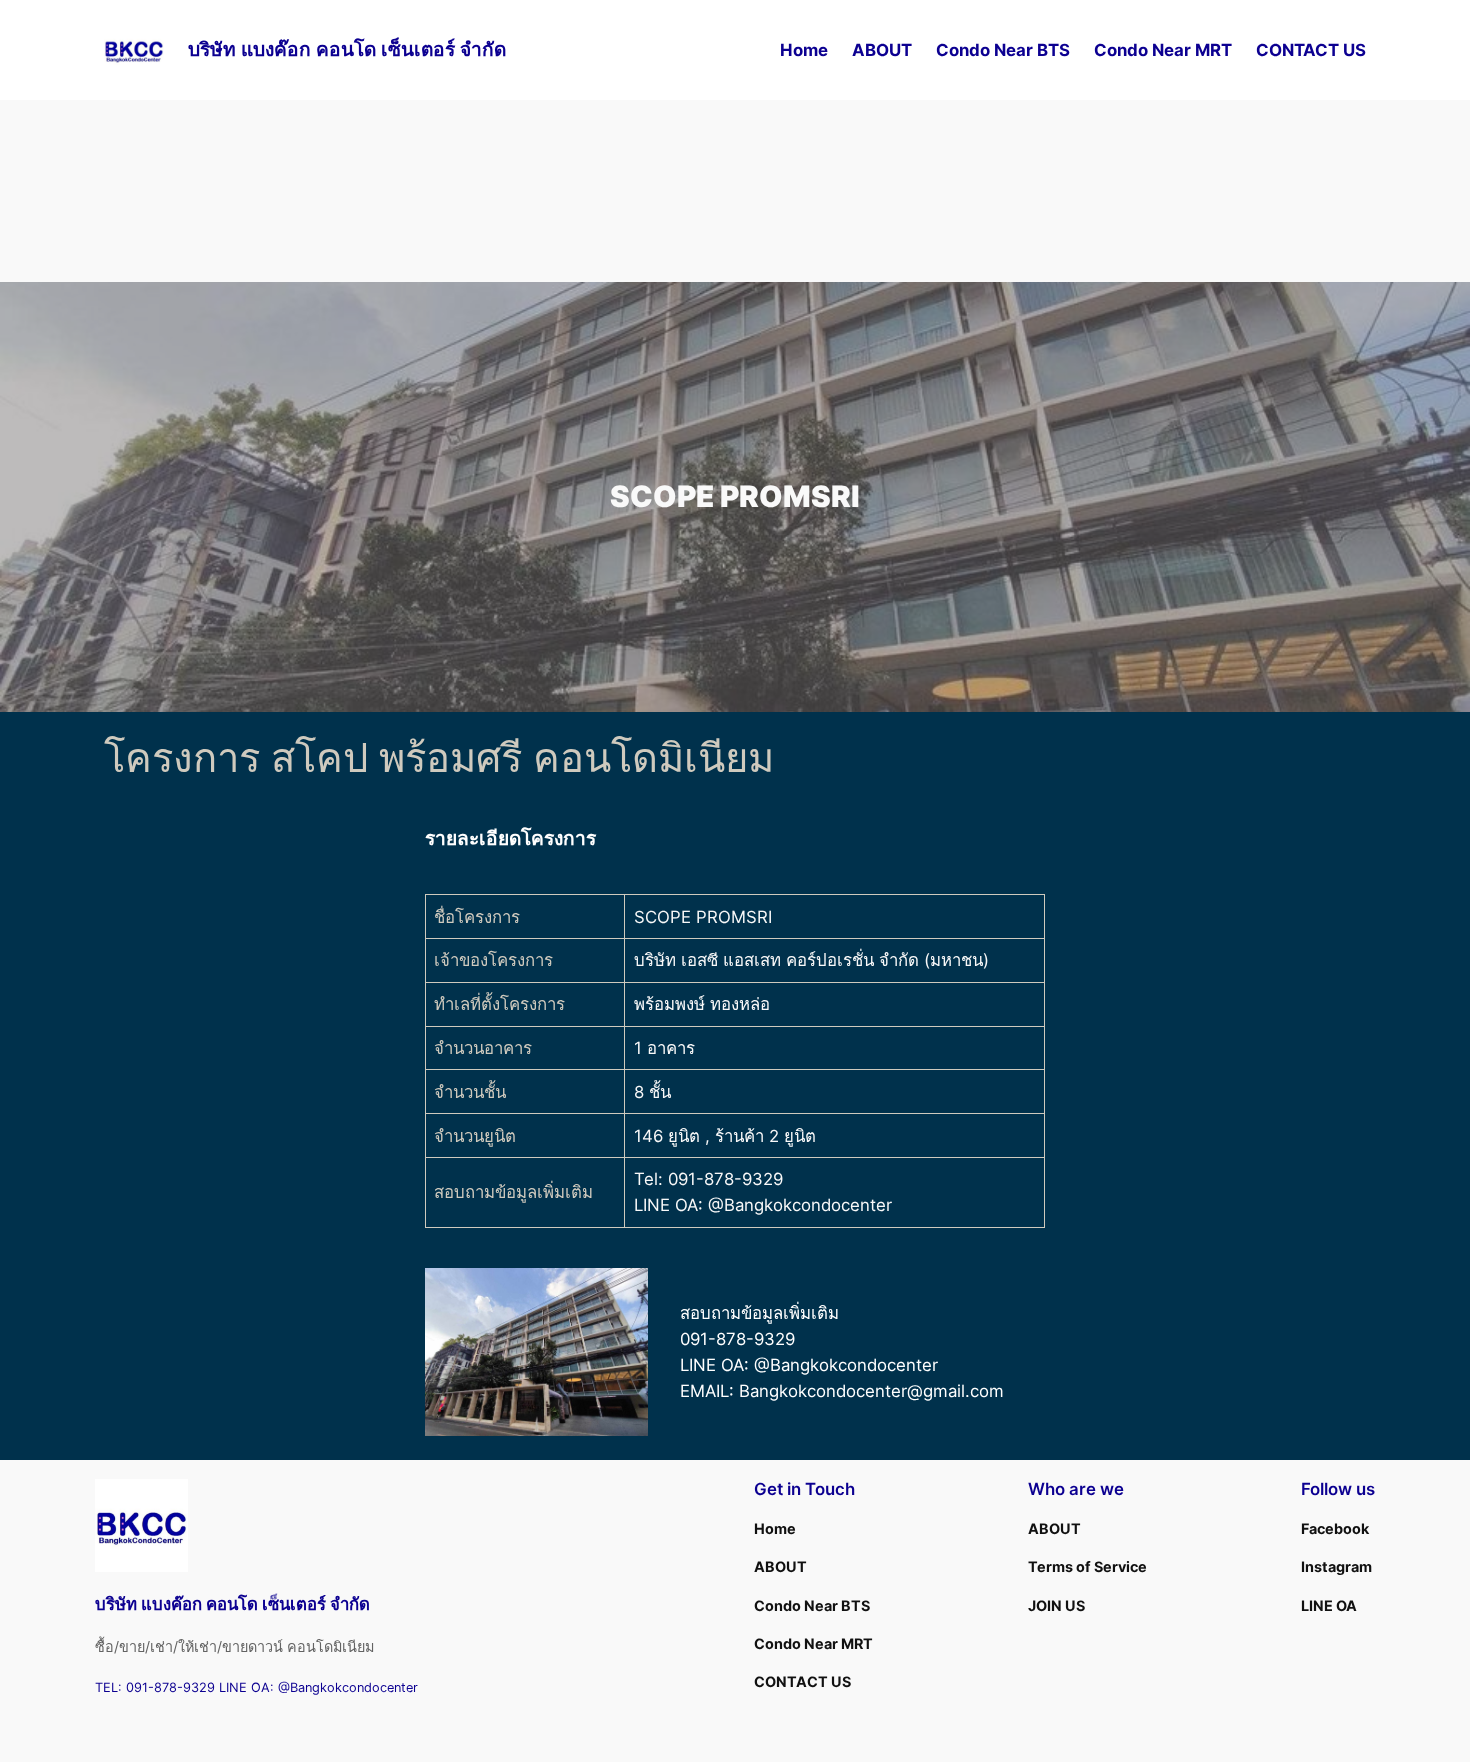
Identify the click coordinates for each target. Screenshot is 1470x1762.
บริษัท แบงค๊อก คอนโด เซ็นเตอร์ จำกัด (347, 49)
